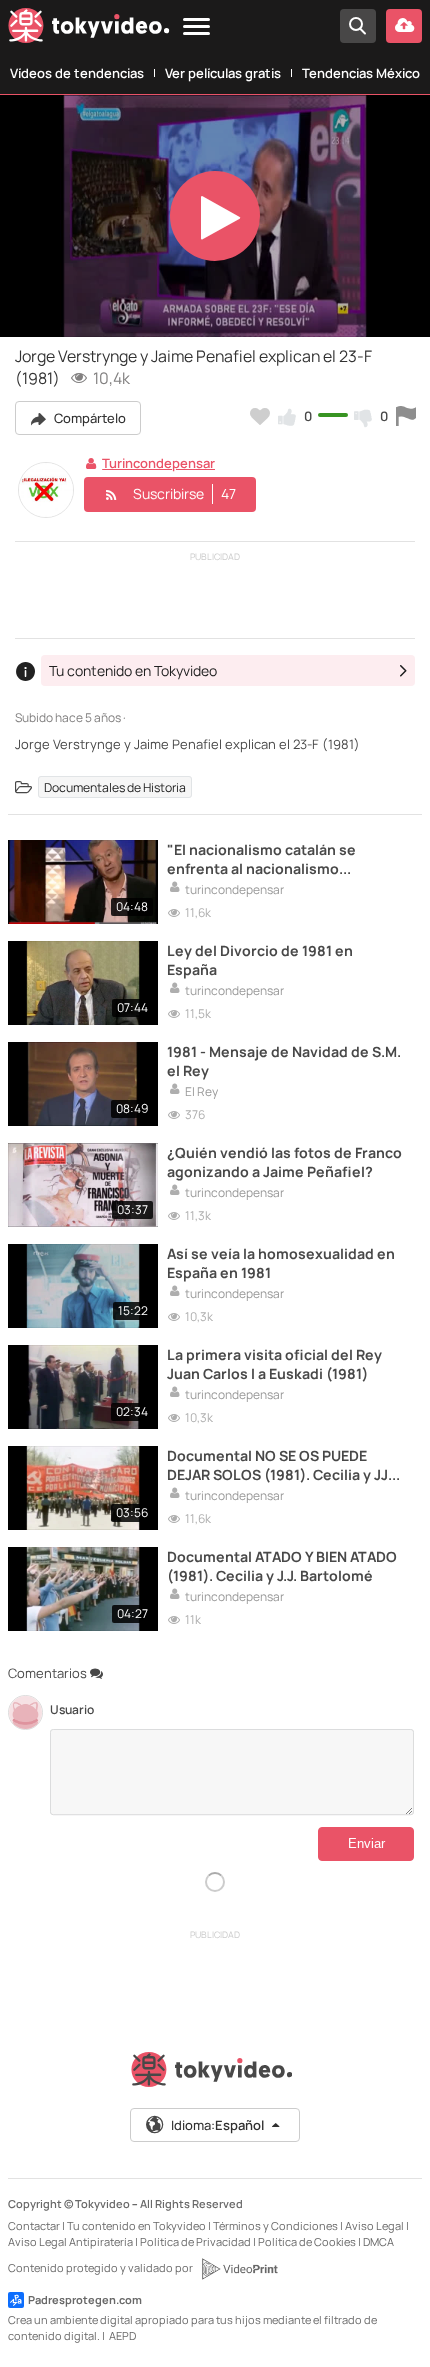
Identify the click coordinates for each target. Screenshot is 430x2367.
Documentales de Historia (115, 787)
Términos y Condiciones (275, 2225)
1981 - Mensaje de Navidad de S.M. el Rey (284, 1061)
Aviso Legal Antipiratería (70, 2241)
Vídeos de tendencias (77, 73)
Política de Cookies (307, 2241)
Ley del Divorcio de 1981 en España (260, 960)
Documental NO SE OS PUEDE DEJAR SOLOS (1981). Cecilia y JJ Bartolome (277, 1465)
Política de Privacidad (195, 2241)
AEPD (122, 2335)
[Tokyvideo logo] (89, 29)
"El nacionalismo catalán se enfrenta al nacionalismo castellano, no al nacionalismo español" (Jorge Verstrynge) (271, 859)
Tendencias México (361, 73)
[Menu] (196, 27)
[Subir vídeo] (404, 26)
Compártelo (88, 418)
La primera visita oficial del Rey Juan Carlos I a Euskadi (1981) (274, 1364)
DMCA (378, 2241)
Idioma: (217, 2125)
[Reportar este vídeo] (406, 416)
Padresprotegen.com (85, 2299)
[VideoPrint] (239, 2269)
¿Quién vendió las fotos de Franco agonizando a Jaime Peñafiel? (284, 1162)
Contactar (34, 2225)
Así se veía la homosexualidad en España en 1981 (281, 1263)
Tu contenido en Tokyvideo (136, 2225)
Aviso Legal (374, 2225)
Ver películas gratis (223, 73)
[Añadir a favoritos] (260, 416)
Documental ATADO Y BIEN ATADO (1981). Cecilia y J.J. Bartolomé (282, 1566)
